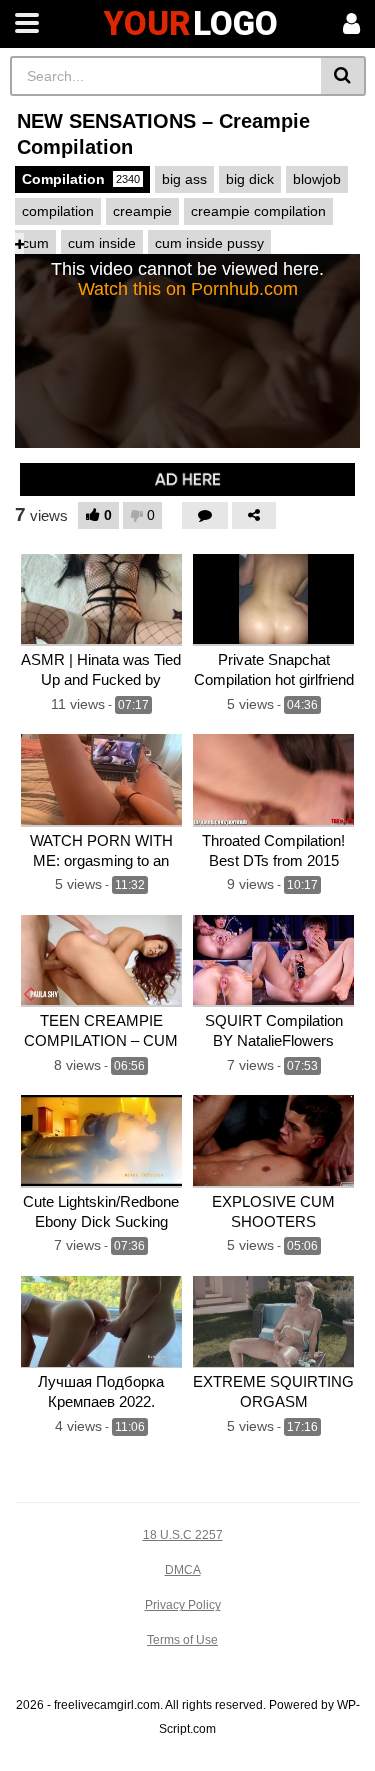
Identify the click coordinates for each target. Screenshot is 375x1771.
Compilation (81, 179)
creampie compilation (258, 211)
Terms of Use (182, 1640)
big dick (250, 179)
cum (35, 243)
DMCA (183, 1570)
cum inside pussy (209, 243)
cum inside (102, 243)
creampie (142, 211)
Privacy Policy (183, 1605)
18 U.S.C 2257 (183, 1535)
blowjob (317, 179)
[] (343, 76)
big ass (184, 179)
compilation (58, 211)
